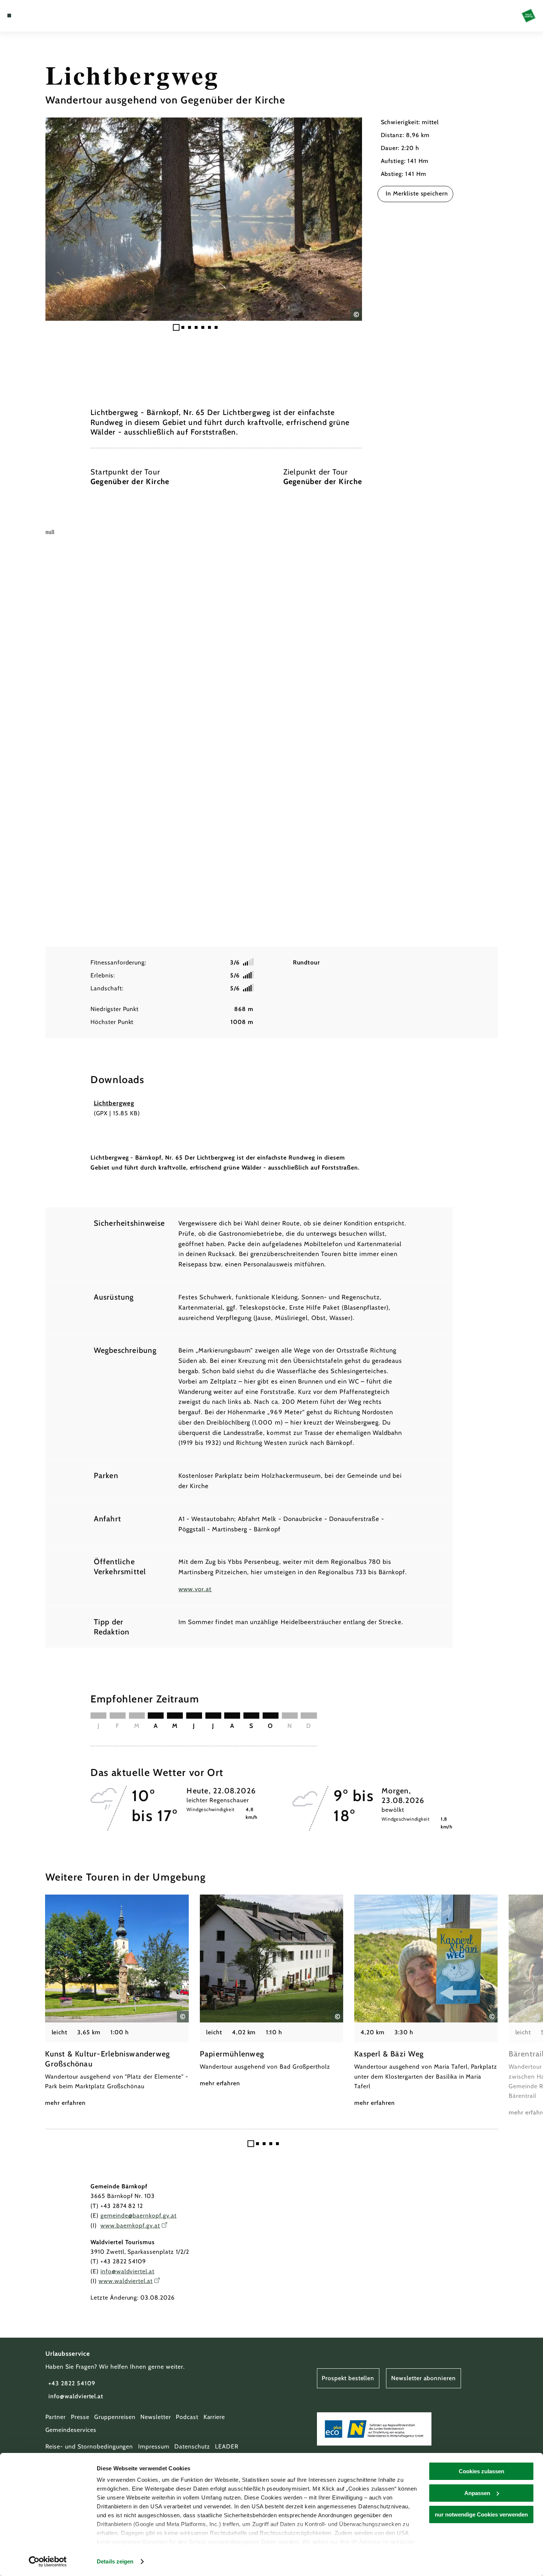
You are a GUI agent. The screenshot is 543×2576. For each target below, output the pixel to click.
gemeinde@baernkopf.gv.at (139, 2216)
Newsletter (156, 2417)
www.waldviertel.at (126, 2281)
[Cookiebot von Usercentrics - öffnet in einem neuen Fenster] (48, 2562)
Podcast (187, 2417)
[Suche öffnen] (46, 16)
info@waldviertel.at (127, 2271)
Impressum (154, 2446)
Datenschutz (192, 2446)
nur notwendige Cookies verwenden (481, 2514)
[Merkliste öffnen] (36, 16)
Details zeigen (115, 2561)
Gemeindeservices (71, 2430)
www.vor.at (195, 1589)
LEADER (227, 2446)
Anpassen (477, 2493)
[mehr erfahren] (117, 2001)
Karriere (214, 2417)
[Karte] (27, 16)
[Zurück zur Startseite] (529, 16)
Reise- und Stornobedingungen (89, 2446)
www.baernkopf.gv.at (130, 2225)
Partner (56, 2417)
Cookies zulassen (481, 2471)
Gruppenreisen (115, 2417)
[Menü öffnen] (9, 16)
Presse (80, 2417)
